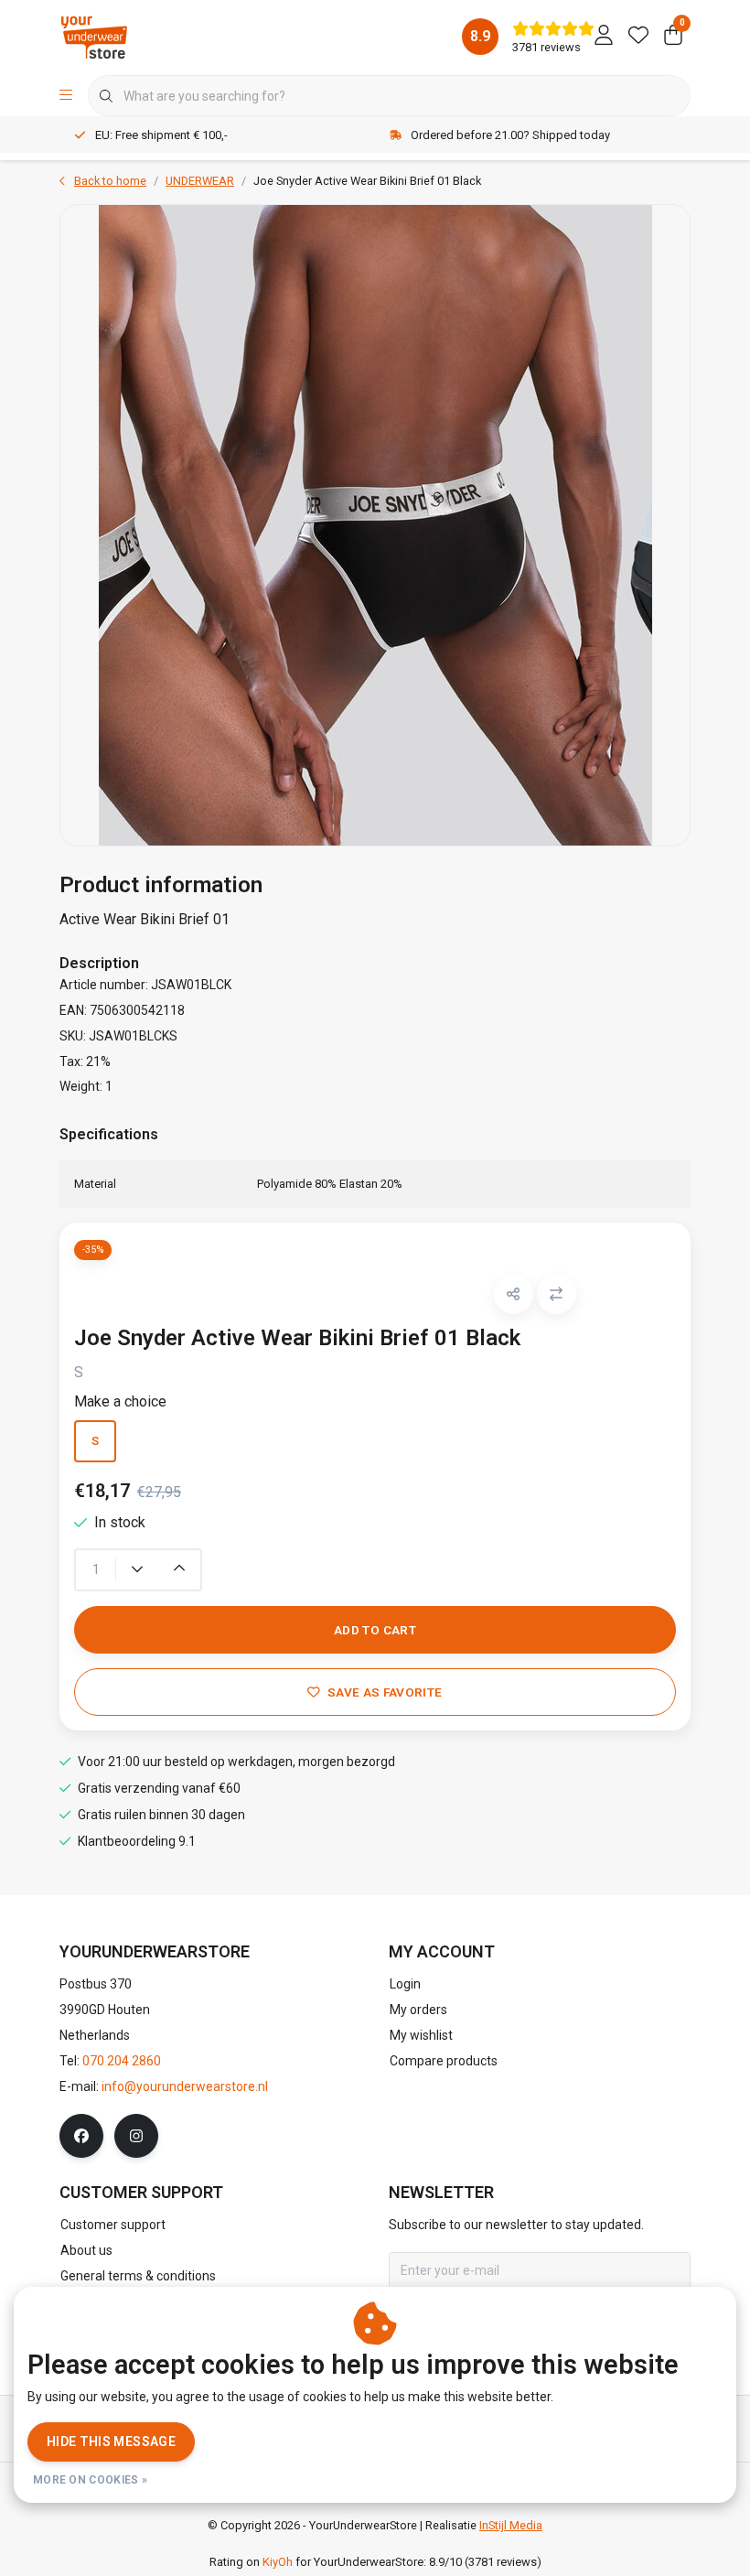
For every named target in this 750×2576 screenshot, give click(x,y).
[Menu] (66, 96)
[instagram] (136, 2136)
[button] (514, 1294)
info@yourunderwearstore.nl (185, 2086)
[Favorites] (638, 37)
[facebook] (81, 2136)
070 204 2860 (122, 2061)
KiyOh (278, 2562)
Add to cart (375, 1630)
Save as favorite (385, 1692)
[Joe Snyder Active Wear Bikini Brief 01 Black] (375, 525)
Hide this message (111, 2441)
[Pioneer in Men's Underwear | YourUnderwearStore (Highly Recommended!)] (94, 36)
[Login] (604, 37)
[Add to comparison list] (557, 1294)
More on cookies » (90, 2480)
